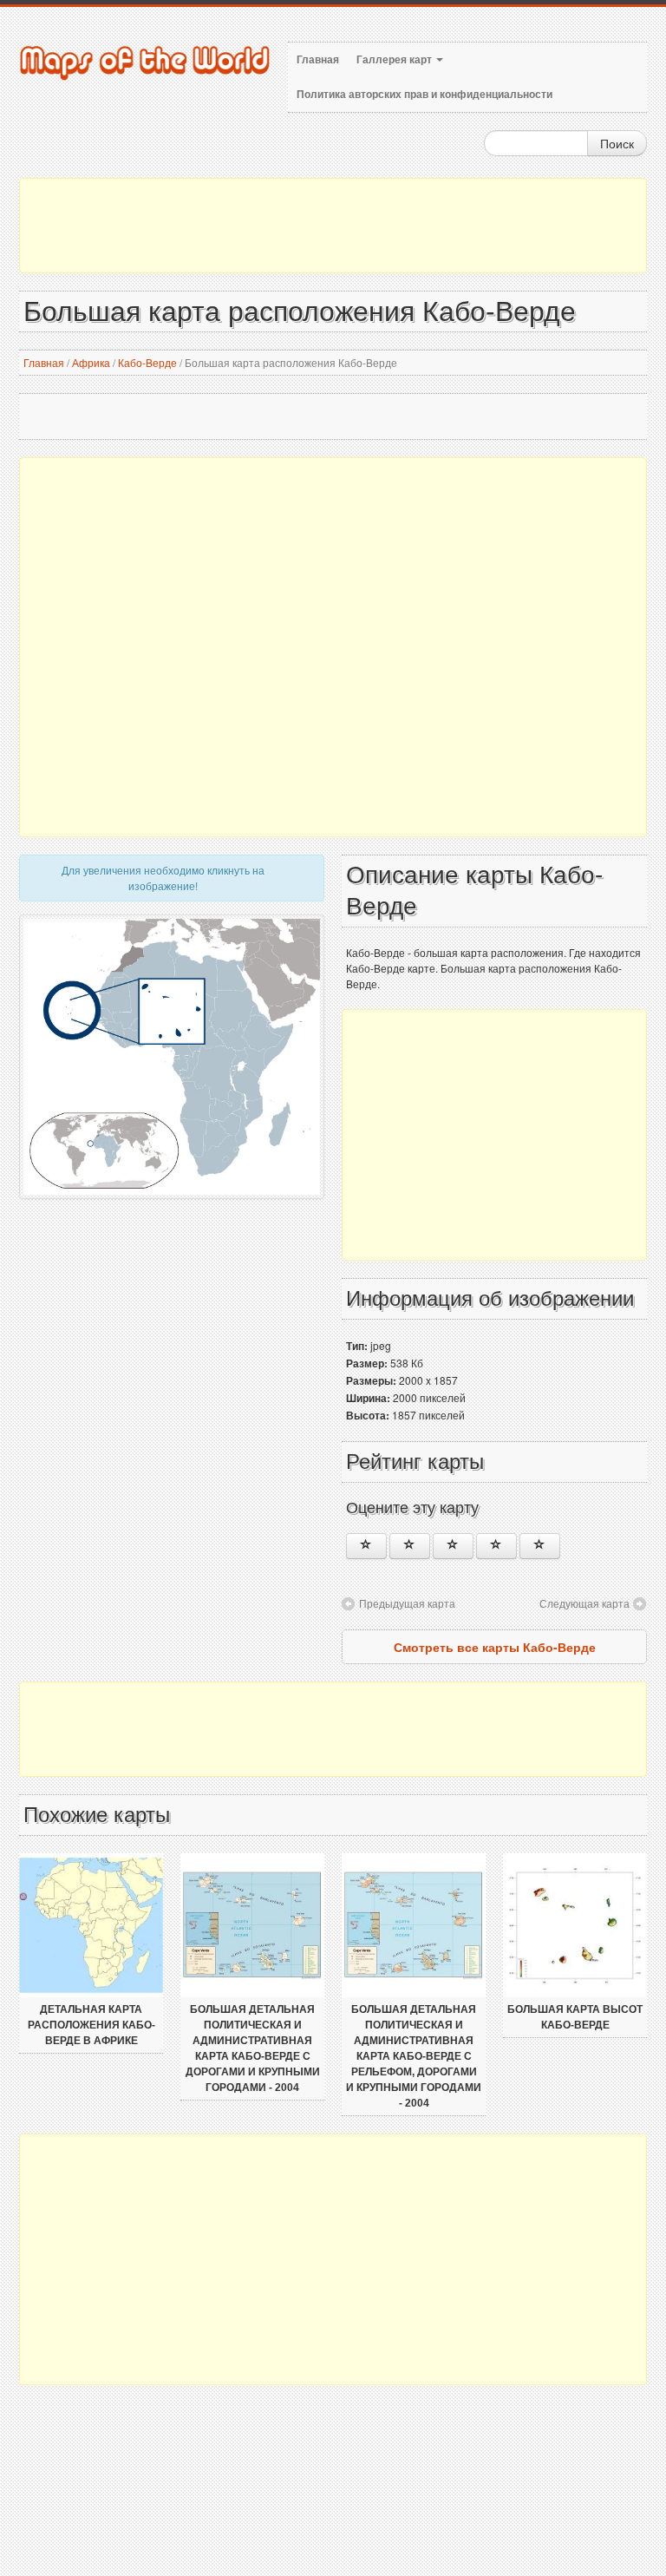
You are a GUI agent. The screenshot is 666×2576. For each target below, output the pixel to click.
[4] (496, 1546)
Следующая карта (584, 1603)
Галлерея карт (395, 60)
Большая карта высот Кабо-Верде (575, 2017)
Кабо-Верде (147, 362)
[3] (453, 1546)
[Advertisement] (333, 226)
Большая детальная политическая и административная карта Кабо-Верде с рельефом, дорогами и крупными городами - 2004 (414, 2056)
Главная (318, 60)
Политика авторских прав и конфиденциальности (424, 95)
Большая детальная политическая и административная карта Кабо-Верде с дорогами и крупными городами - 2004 (253, 2048)
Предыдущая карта (407, 1603)
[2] (410, 1546)
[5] (540, 1546)
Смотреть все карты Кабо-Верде (495, 1647)
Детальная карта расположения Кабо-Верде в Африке (91, 2025)
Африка (91, 362)
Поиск (617, 143)
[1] (366, 1546)
